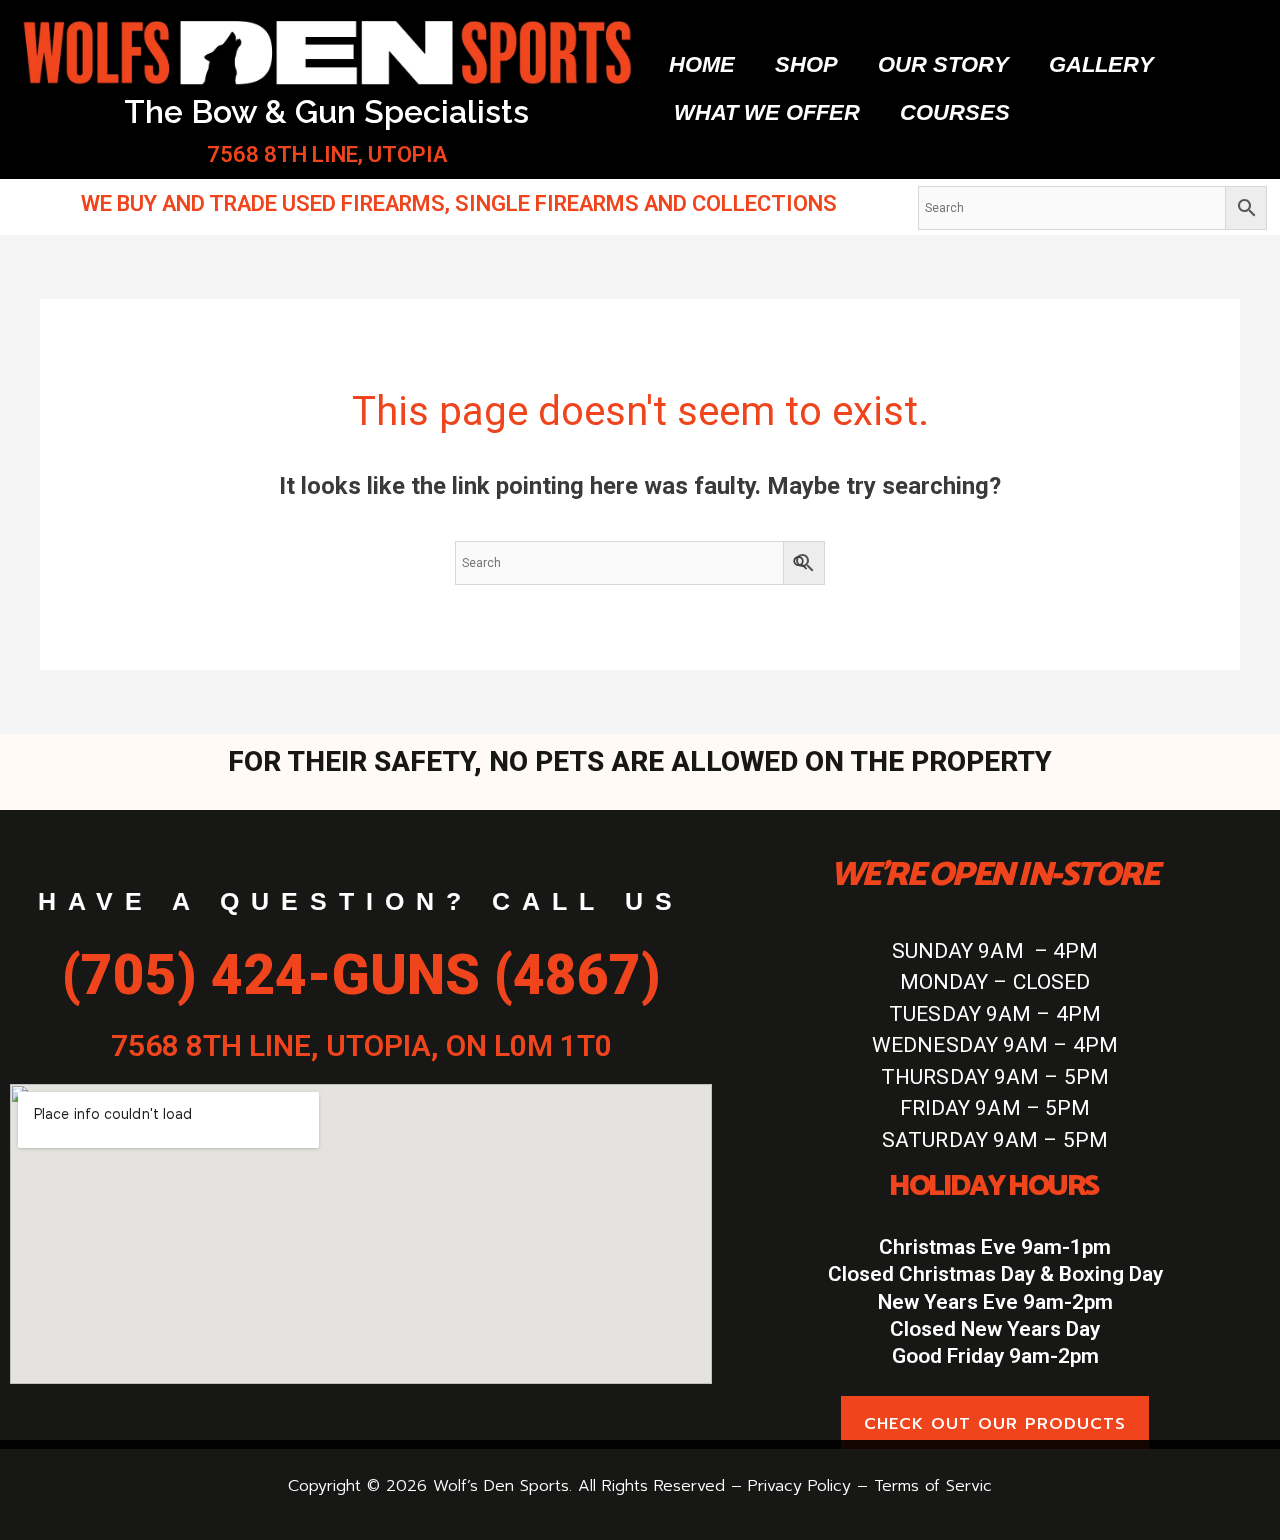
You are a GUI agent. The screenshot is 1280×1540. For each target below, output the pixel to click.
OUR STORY (943, 64)
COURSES (955, 112)
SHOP (806, 64)
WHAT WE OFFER (767, 112)
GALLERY (1101, 64)
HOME (702, 64)
